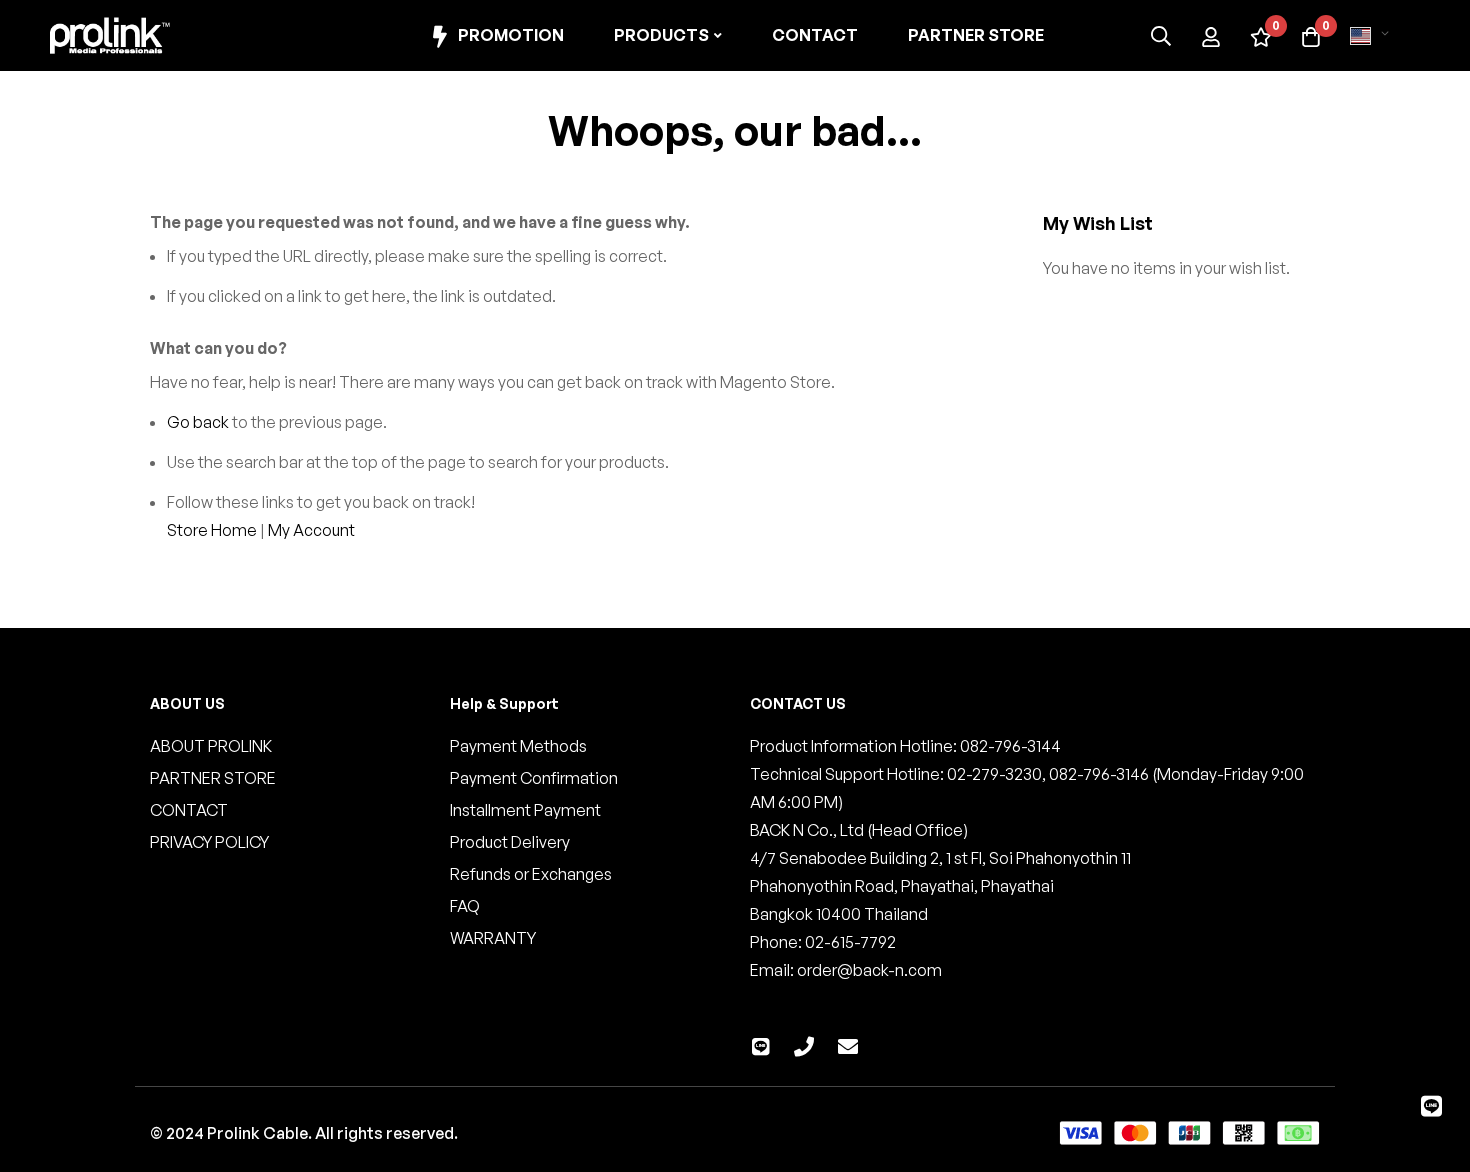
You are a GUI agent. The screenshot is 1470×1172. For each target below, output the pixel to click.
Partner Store (976, 35)
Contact (815, 35)
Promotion (511, 35)
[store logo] (110, 35)
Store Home (212, 530)
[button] (1373, 36)
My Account (311, 530)
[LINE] (1431, 1106)
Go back (198, 422)
